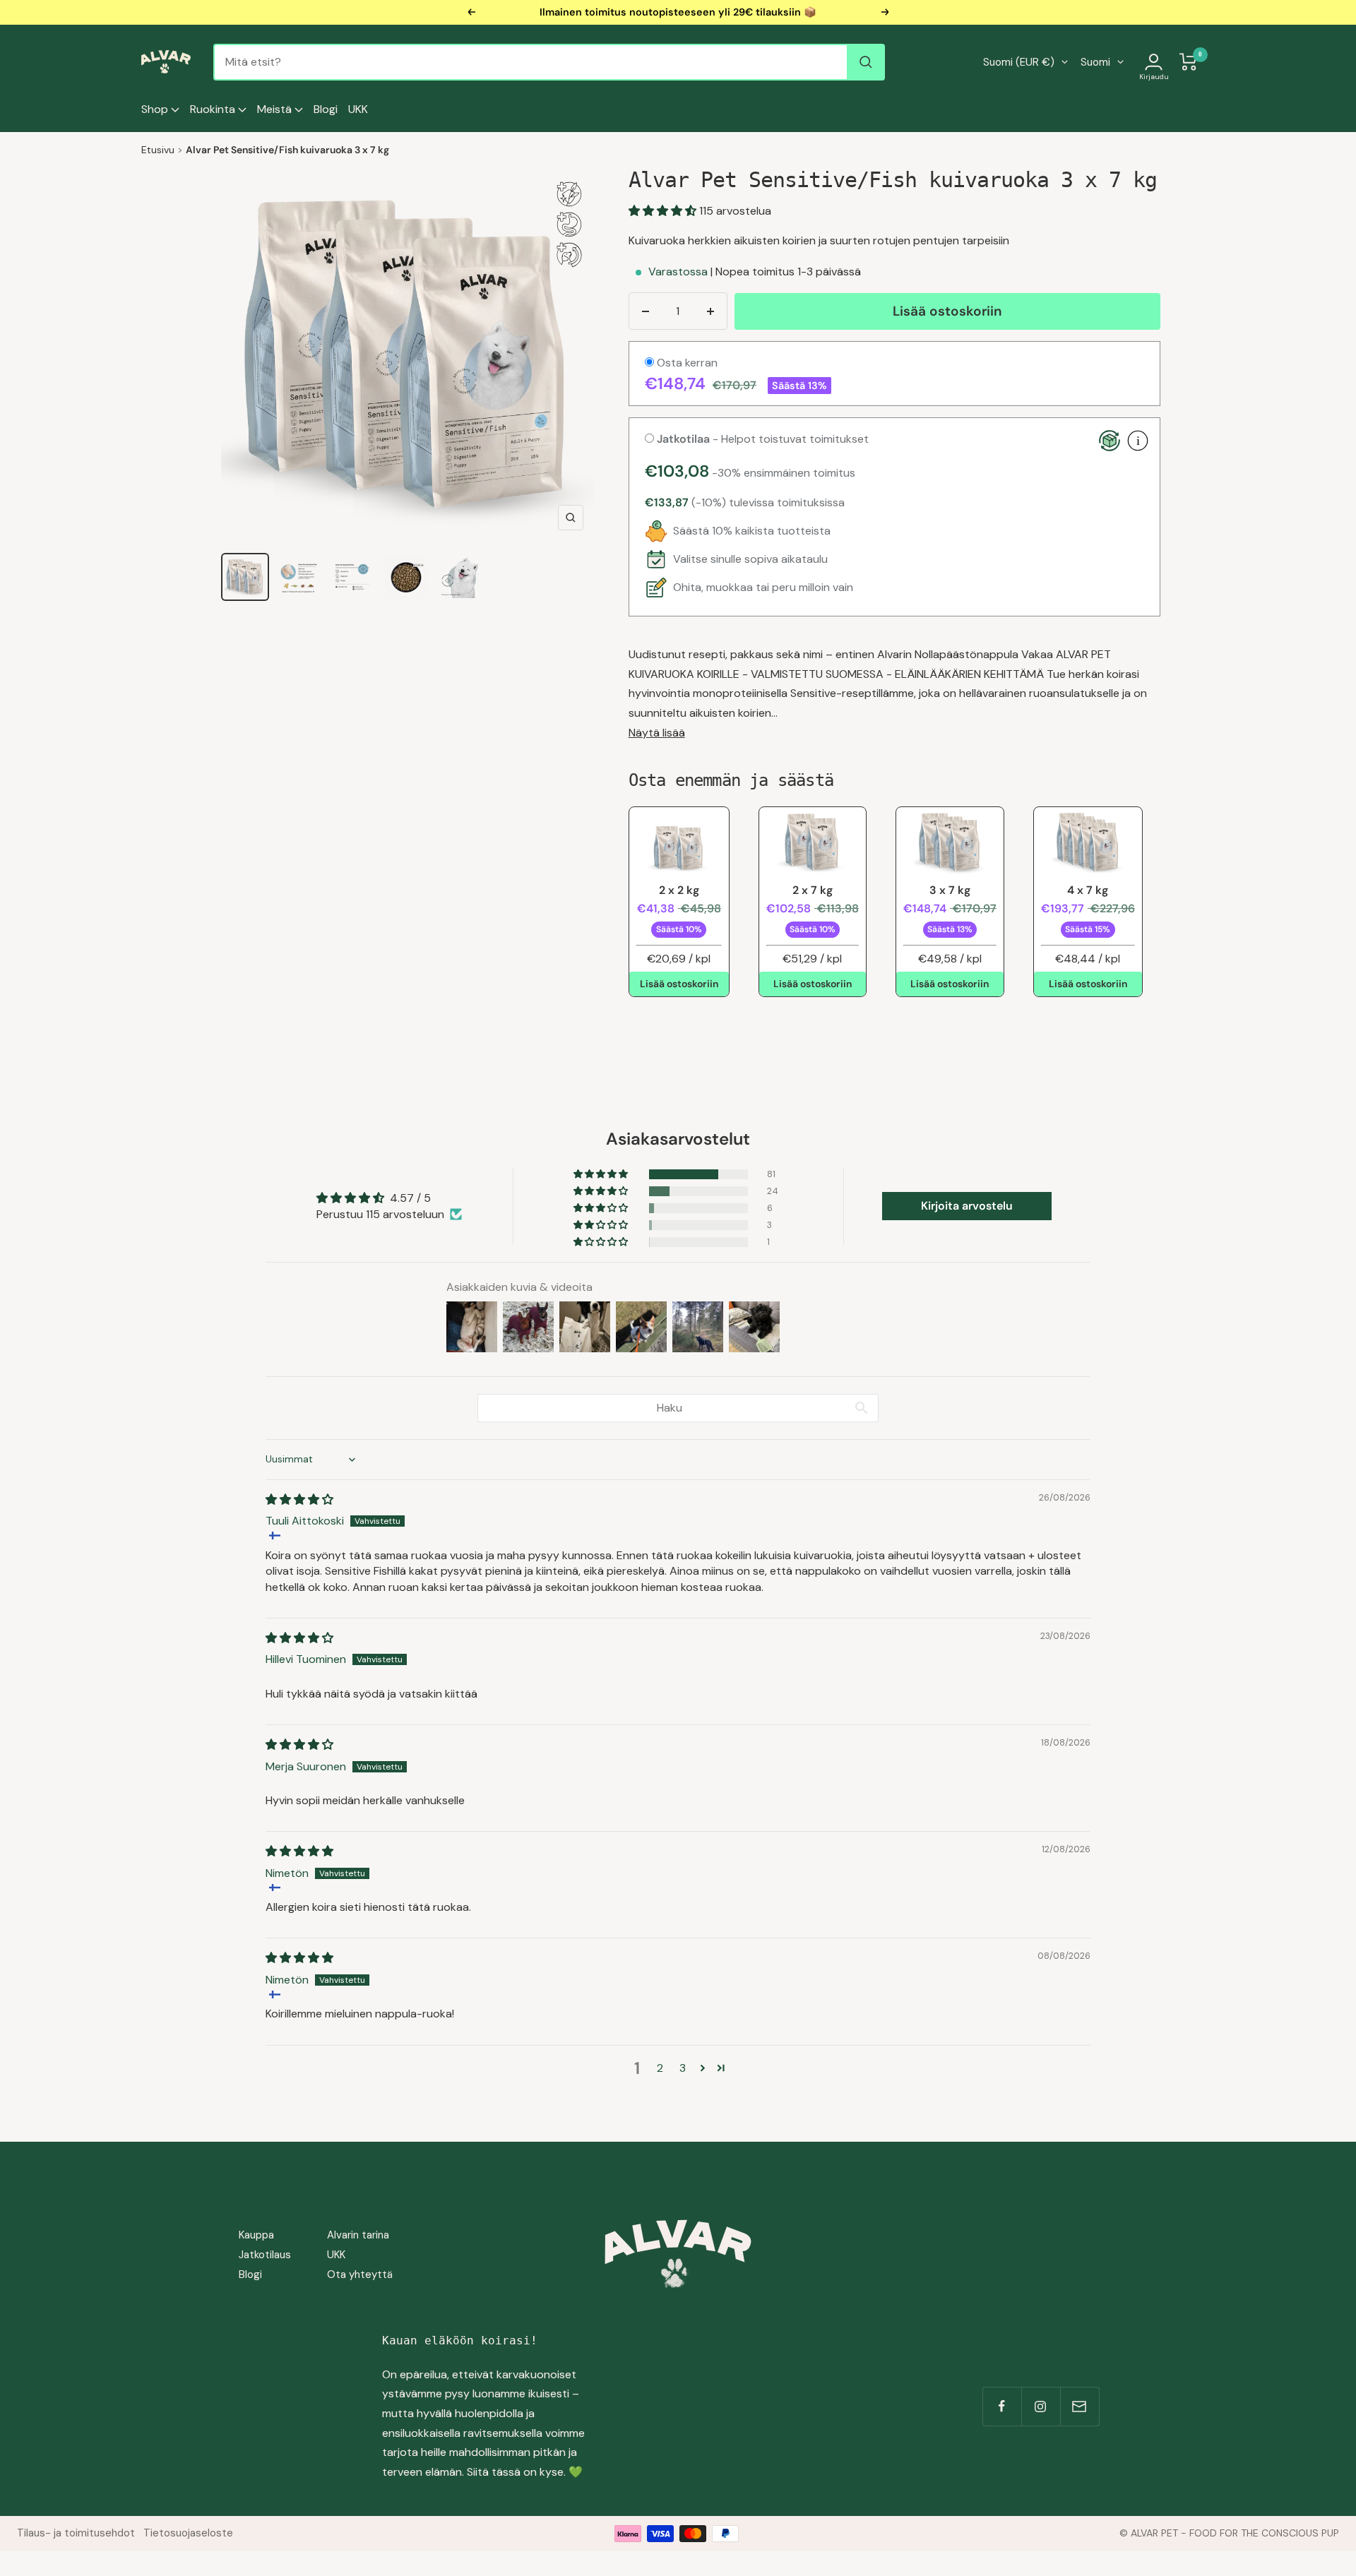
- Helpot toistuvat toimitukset (763, 439)
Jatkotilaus (265, 2255)
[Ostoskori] (1189, 62)
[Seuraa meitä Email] (1080, 2406)
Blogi (326, 109)
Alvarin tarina (358, 2235)
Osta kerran (686, 363)
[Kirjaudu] (1154, 62)
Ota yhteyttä (360, 2274)
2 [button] (660, 2068)
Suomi (1095, 62)
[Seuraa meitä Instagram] (1041, 2406)
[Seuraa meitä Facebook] (1002, 2406)
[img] (299, 1499)
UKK (358, 109)
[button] (664, 211)
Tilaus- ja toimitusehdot (76, 2533)
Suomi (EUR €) (1019, 62)
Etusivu (158, 150)
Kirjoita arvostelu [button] (967, 1206)
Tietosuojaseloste (188, 2533)
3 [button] (683, 2068)
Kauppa (256, 2235)
